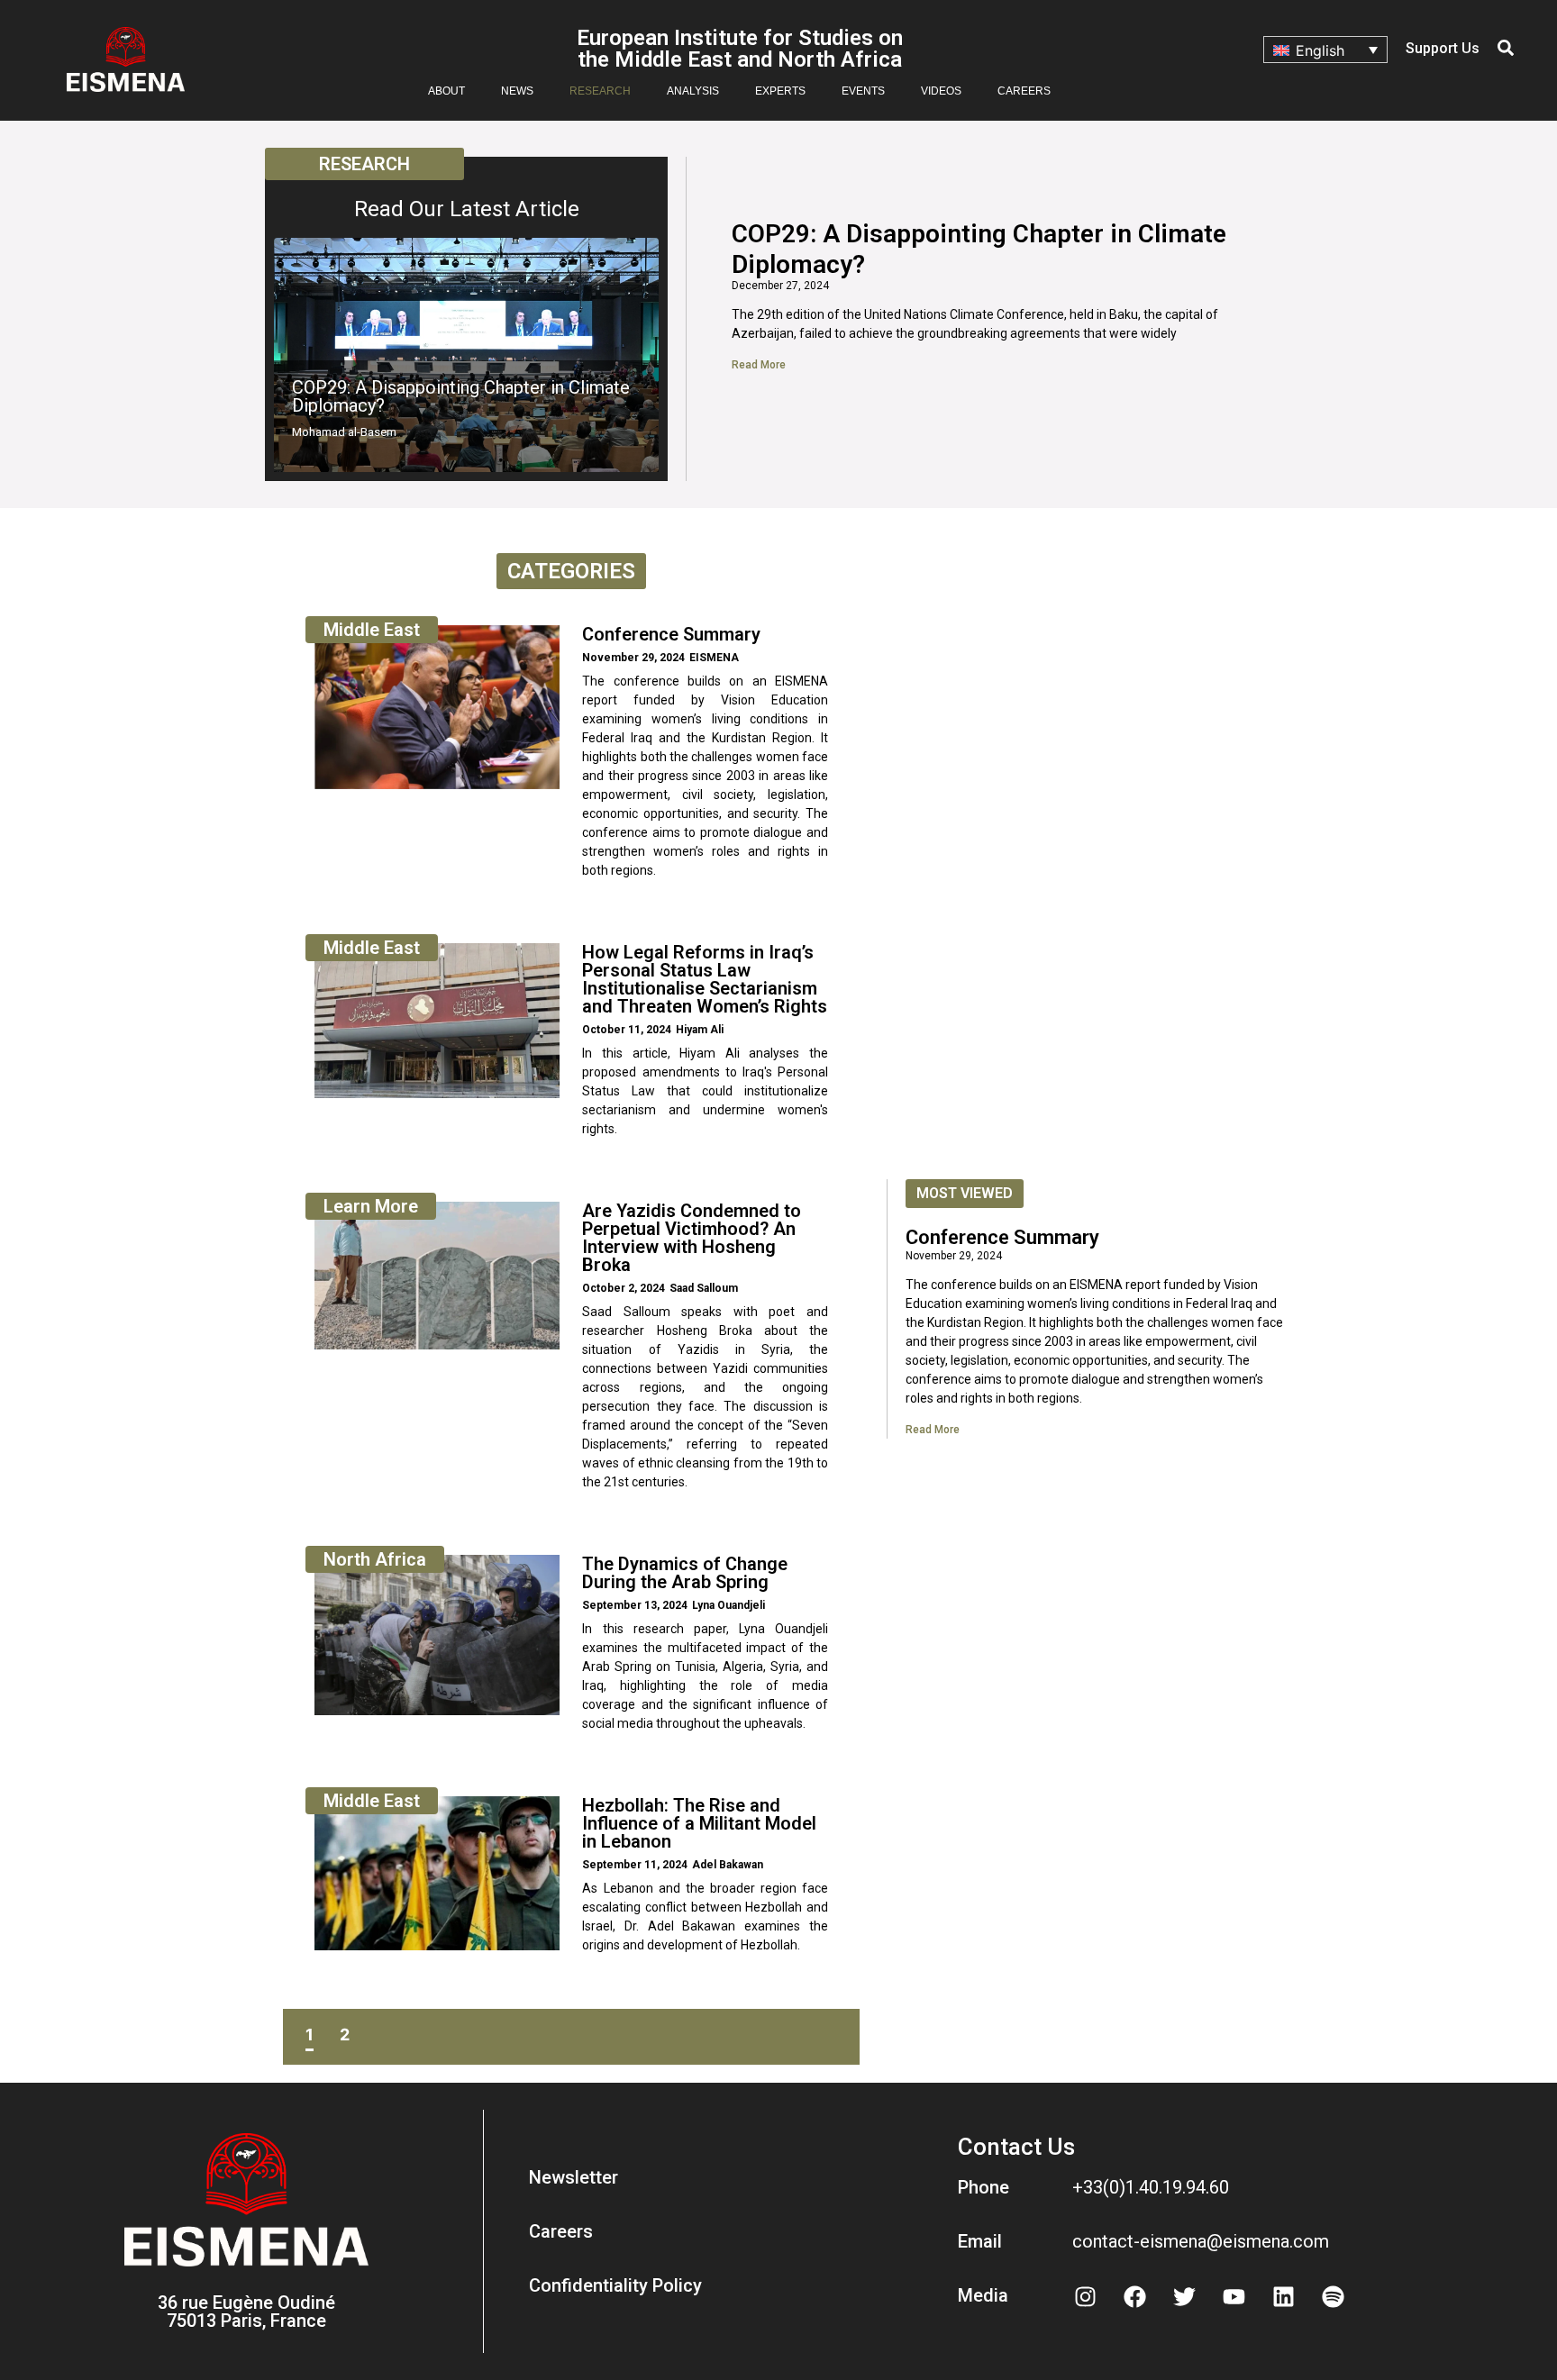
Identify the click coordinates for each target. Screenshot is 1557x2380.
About (446, 91)
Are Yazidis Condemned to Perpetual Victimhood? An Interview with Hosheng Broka (692, 1238)
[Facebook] (1135, 2296)
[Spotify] (1334, 2296)
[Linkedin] (1284, 2296)
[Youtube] (1234, 2296)
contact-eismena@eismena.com (1201, 2241)
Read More (759, 365)
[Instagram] (1086, 2296)
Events (863, 91)
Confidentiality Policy (615, 2285)
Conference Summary (671, 634)
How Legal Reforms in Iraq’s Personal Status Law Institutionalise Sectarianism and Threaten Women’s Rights (705, 979)
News (517, 91)
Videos (941, 91)
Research (600, 91)
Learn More (371, 1206)
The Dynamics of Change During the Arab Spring (685, 1573)
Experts (780, 91)
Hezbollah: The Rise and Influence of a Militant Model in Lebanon (699, 1823)
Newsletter (574, 2177)
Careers (1024, 91)
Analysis (693, 91)
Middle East (372, 630)
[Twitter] (1185, 2296)
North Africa (375, 1559)
